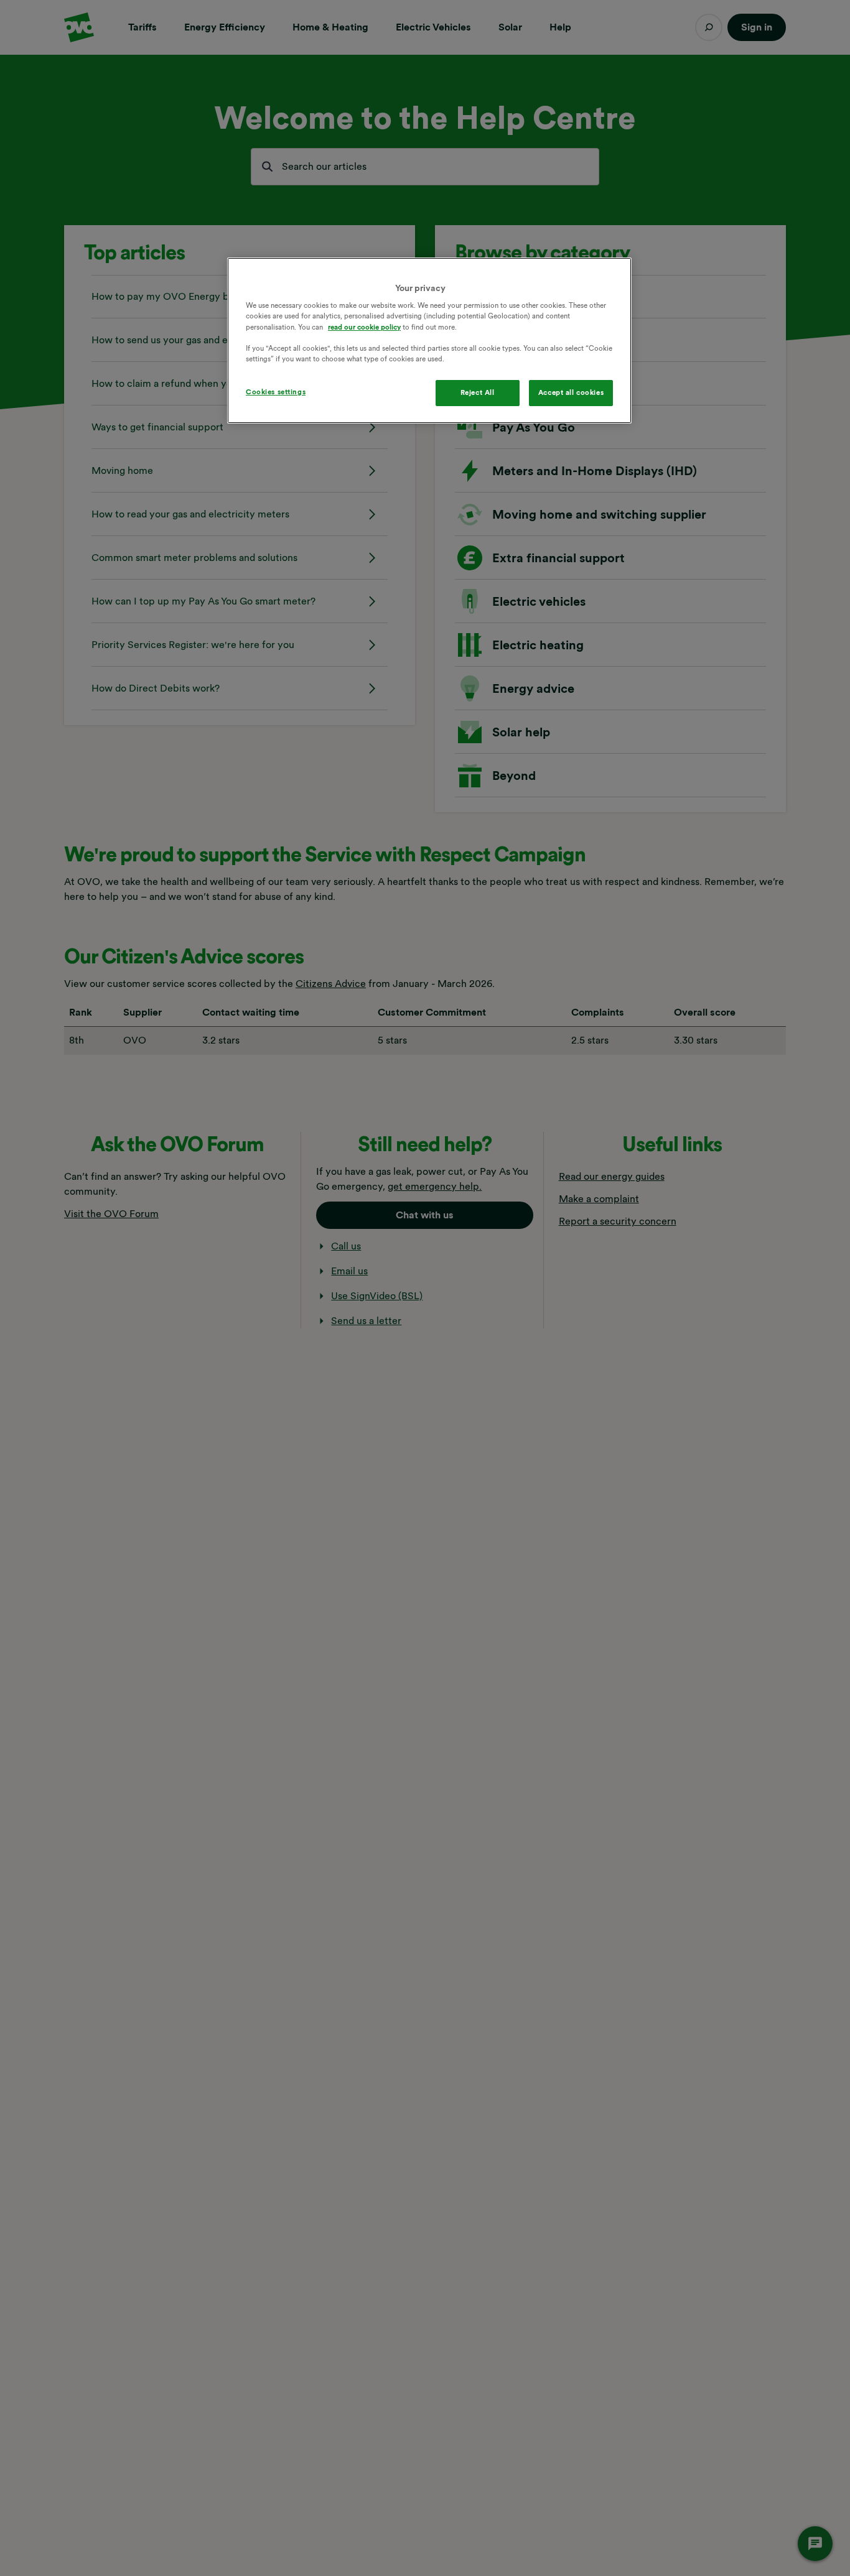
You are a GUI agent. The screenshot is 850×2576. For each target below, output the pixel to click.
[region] (429, 341)
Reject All (478, 392)
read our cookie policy (364, 327)
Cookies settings (276, 392)
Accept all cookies (571, 392)
